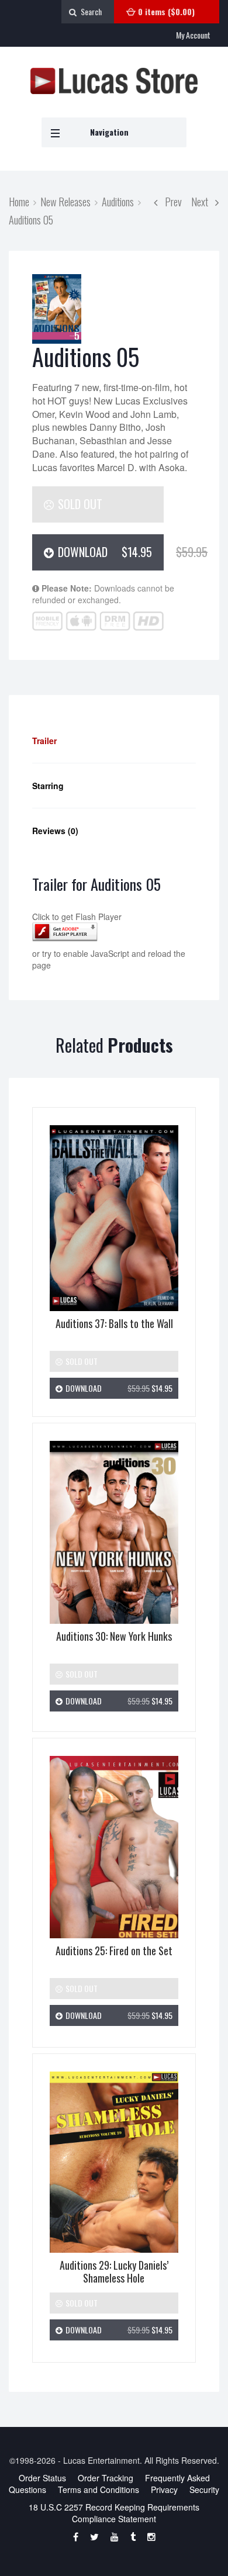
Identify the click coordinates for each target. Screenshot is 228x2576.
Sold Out (79, 504)
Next (203, 201)
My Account (193, 35)
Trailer (44, 741)
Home (19, 201)
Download (109, 552)
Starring (48, 786)
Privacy (164, 2489)
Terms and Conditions (99, 2489)
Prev (170, 201)
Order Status (42, 2478)
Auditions (118, 201)
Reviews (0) (55, 831)
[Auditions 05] (57, 309)
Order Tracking (106, 2478)
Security (204, 2489)
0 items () (166, 11)
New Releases (65, 201)
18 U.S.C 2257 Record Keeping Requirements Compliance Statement (114, 2513)
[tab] (114, 741)
